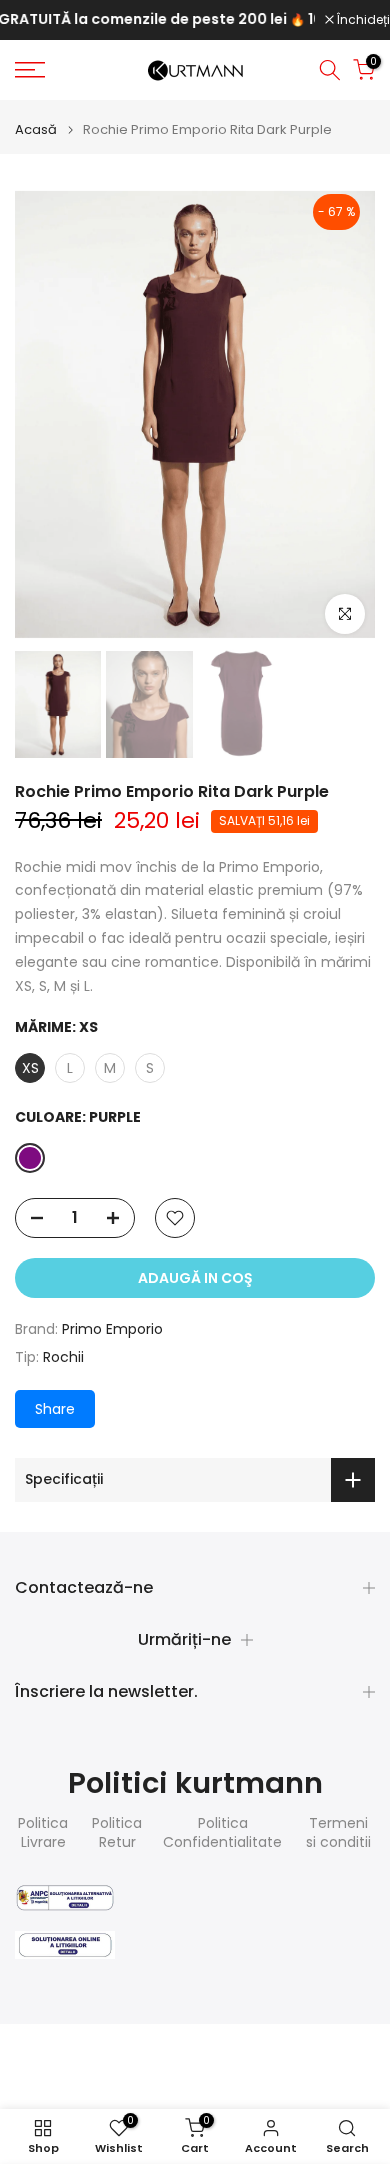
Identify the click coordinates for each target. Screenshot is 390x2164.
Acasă (36, 129)
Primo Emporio (112, 1329)
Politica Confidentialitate (222, 1833)
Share (55, 1409)
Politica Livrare (43, 1833)
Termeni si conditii (338, 1833)
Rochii (63, 1357)
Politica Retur (117, 1833)
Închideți (362, 20)
